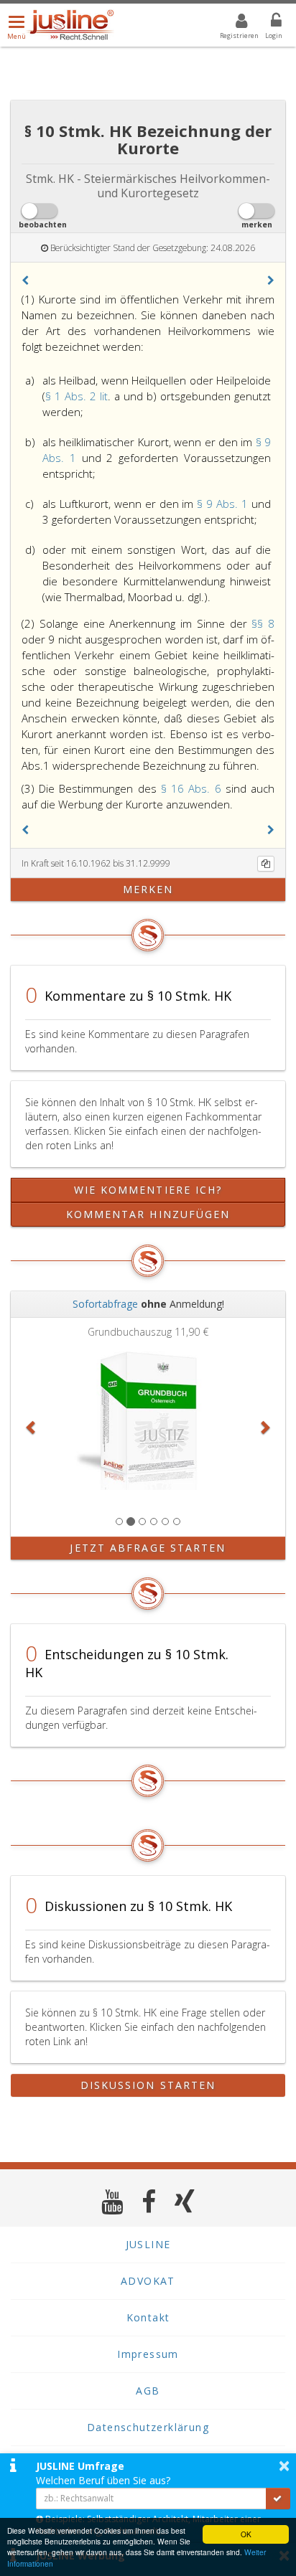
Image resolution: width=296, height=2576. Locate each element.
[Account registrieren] (232, 23)
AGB (148, 2391)
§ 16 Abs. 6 (193, 788)
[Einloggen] (267, 23)
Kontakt (148, 2317)
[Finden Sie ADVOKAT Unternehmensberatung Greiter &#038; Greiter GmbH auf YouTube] (112, 2201)
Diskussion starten (148, 2085)
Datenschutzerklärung (148, 2427)
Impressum (148, 2354)
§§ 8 (263, 623)
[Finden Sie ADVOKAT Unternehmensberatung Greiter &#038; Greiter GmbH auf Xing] (185, 2201)
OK (246, 2534)
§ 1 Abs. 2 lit (77, 396)
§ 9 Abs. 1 (224, 504)
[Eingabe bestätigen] (278, 2499)
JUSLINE (148, 2244)
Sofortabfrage (105, 1304)
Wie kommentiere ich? (148, 1190)
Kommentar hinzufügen (148, 1214)
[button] (25, 280)
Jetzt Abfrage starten (148, 1548)
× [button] (284, 2466)
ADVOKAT (148, 2281)
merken (148, 889)
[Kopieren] (266, 864)
